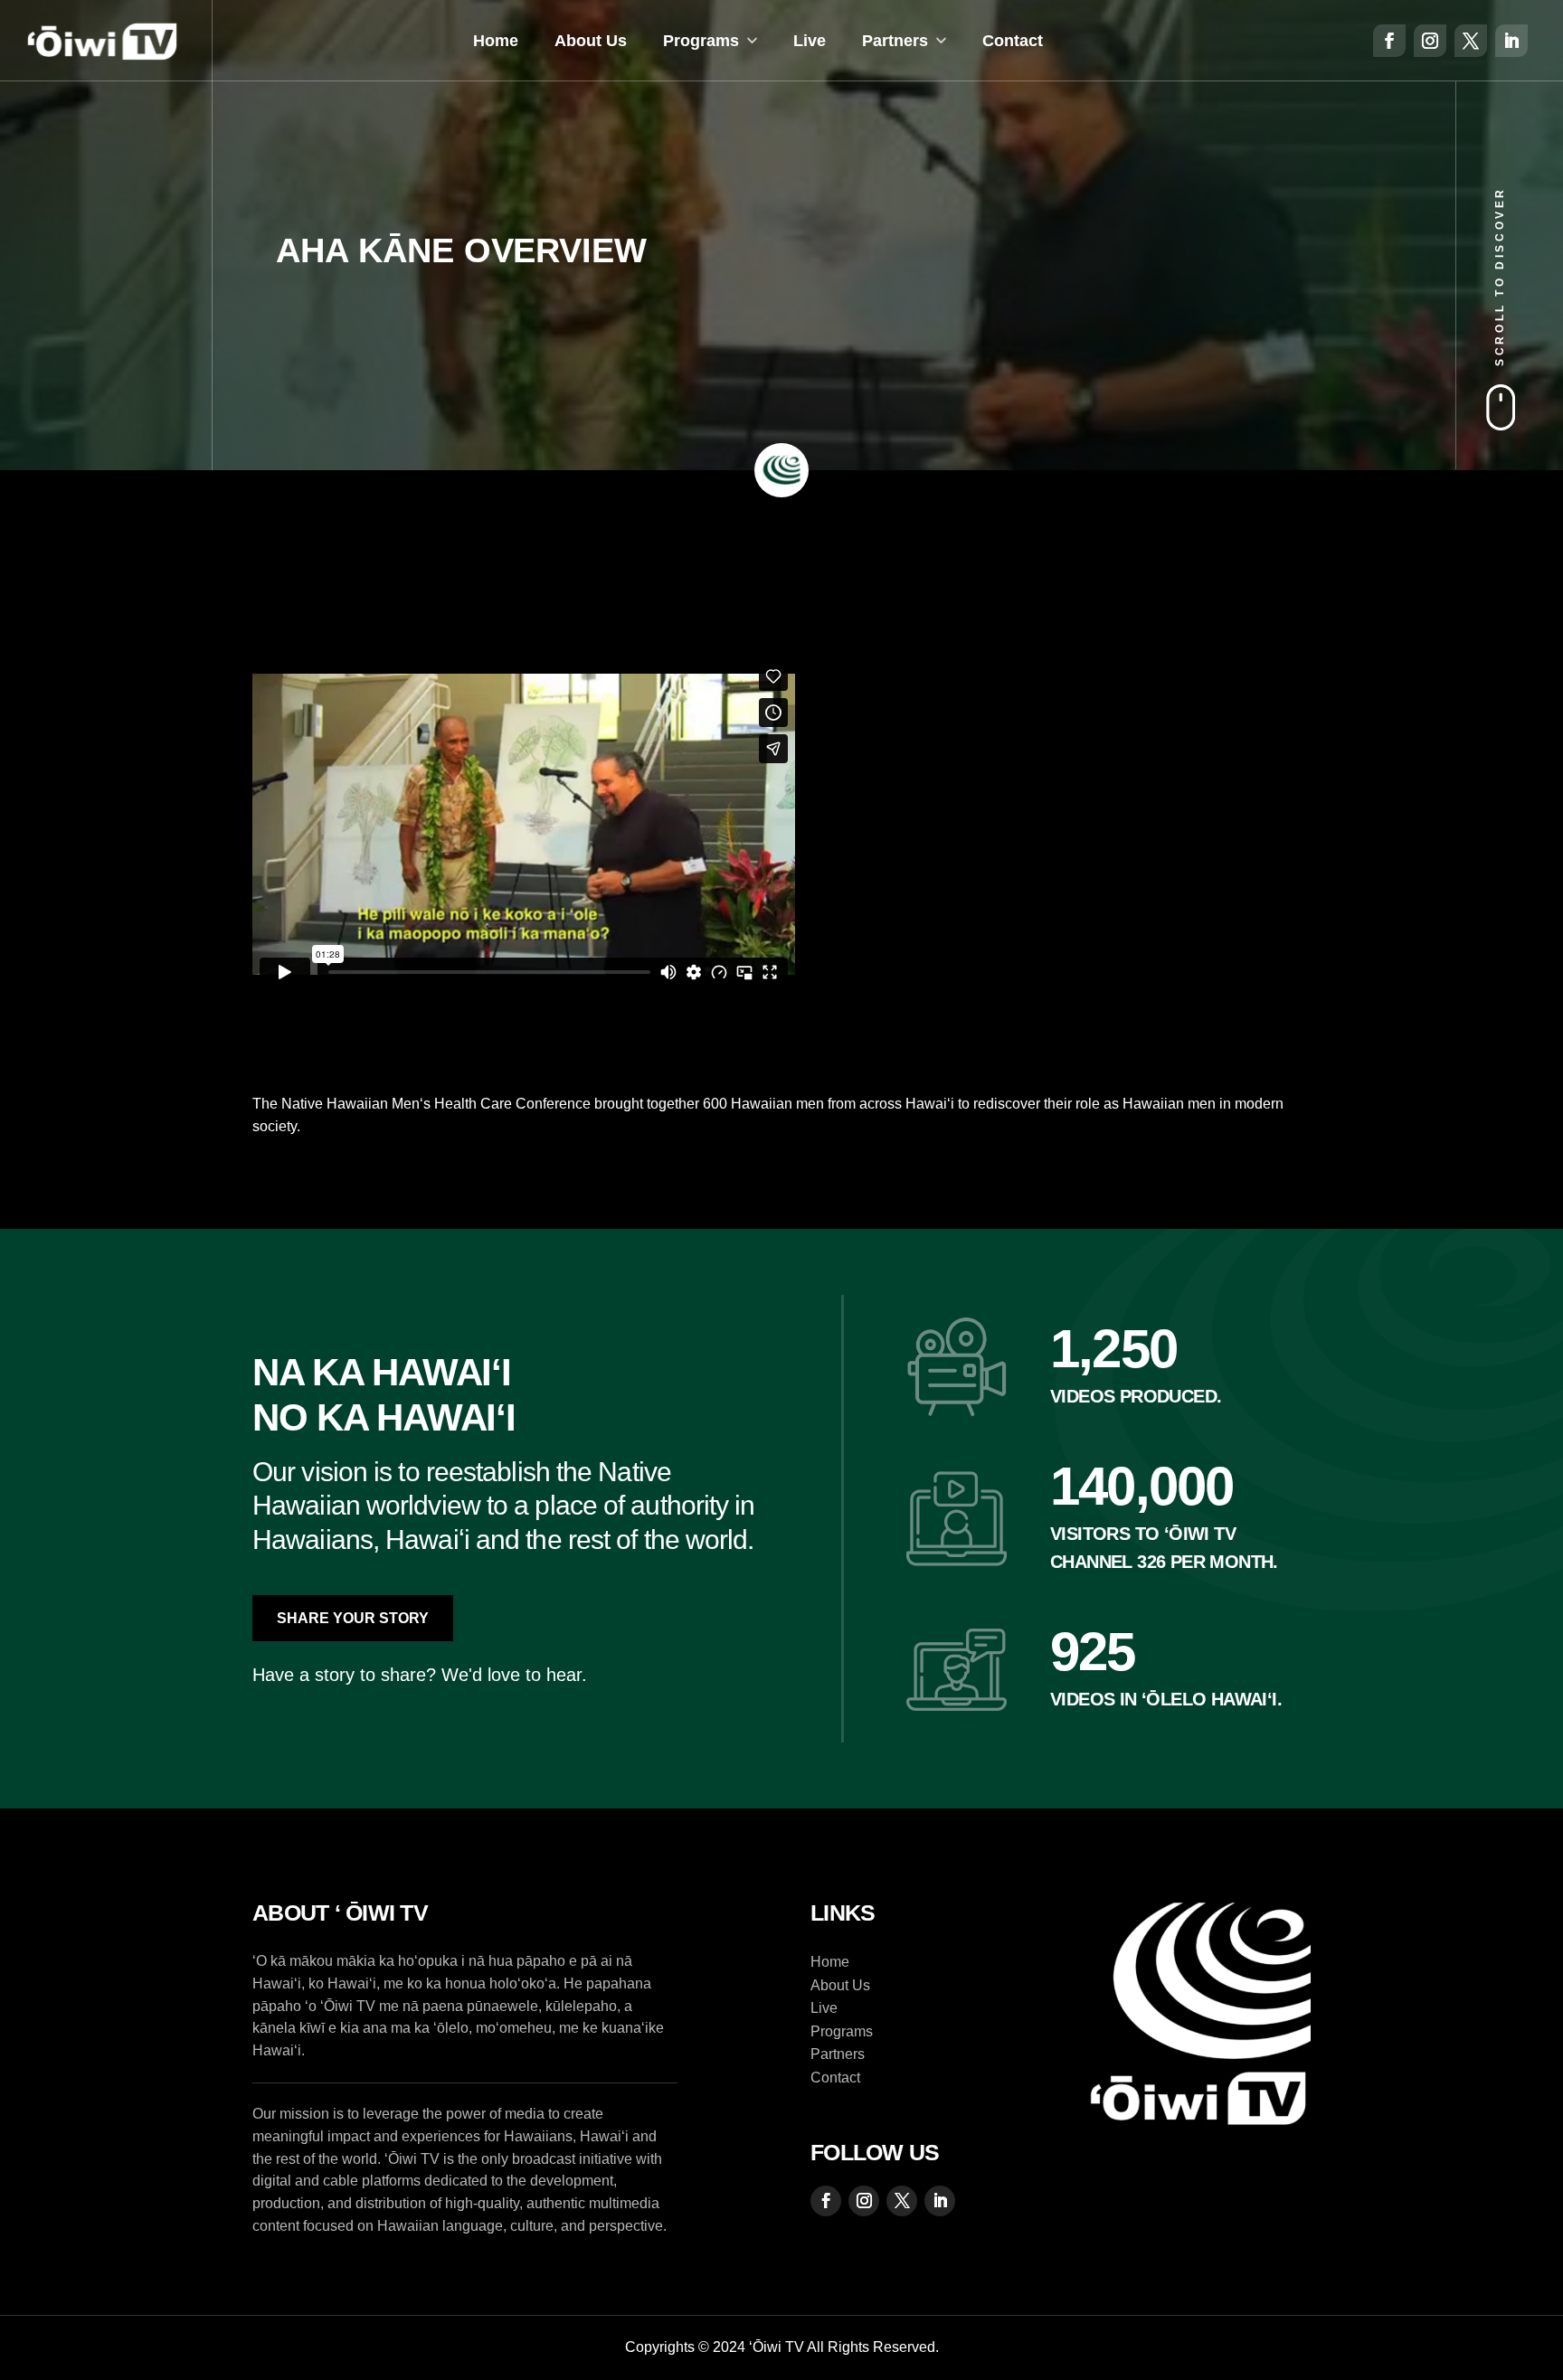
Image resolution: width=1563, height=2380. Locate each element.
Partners (895, 41)
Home (496, 41)
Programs (701, 41)
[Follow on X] (1471, 41)
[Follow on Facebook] (1389, 41)
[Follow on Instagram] (1430, 41)
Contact (1013, 41)
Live (810, 41)
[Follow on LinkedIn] (1511, 41)
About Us (591, 41)
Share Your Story (353, 1618)
